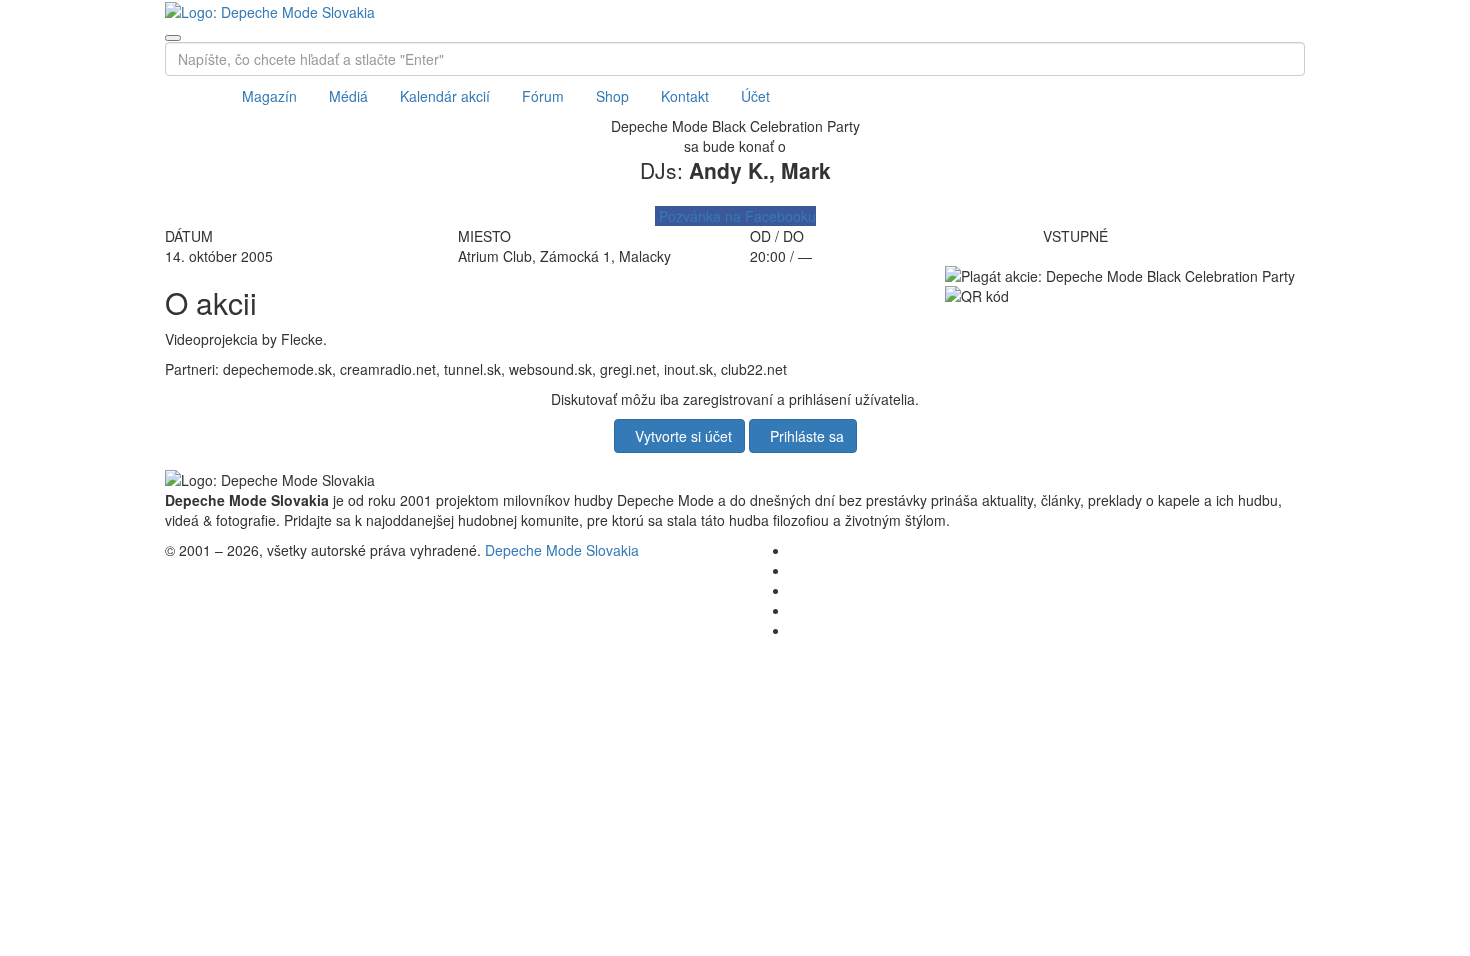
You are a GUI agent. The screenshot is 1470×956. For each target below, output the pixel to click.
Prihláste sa (803, 436)
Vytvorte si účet (679, 436)
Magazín (269, 96)
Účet (755, 96)
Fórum (543, 96)
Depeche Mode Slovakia (562, 550)
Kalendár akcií (445, 96)
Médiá (348, 96)
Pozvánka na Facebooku (735, 216)
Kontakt (685, 96)
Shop (612, 96)
